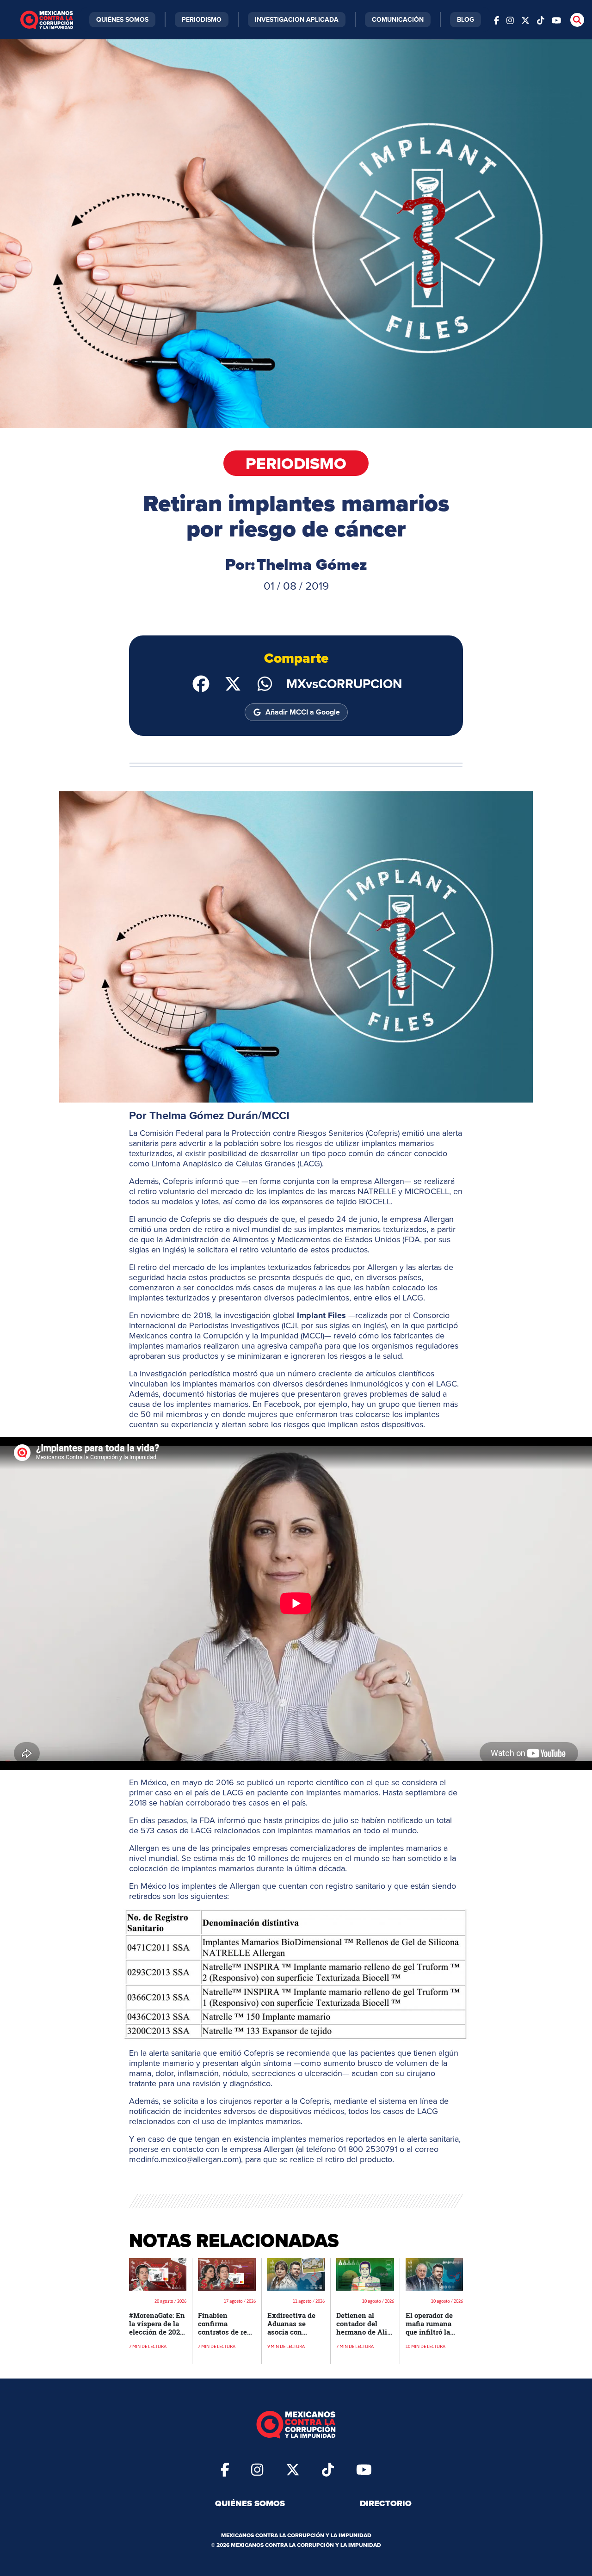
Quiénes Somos (122, 19)
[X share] (233, 683)
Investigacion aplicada (297, 19)
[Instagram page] (510, 20)
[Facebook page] (496, 20)
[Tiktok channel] (541, 20)
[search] (577, 20)
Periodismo (202, 19)
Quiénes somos (250, 2503)
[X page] (525, 20)
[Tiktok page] (328, 2469)
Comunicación (398, 19)
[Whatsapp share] (265, 683)
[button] (296, 947)
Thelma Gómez (312, 564)
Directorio (386, 2503)
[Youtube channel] (556, 20)
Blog (466, 19)
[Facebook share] (201, 683)
